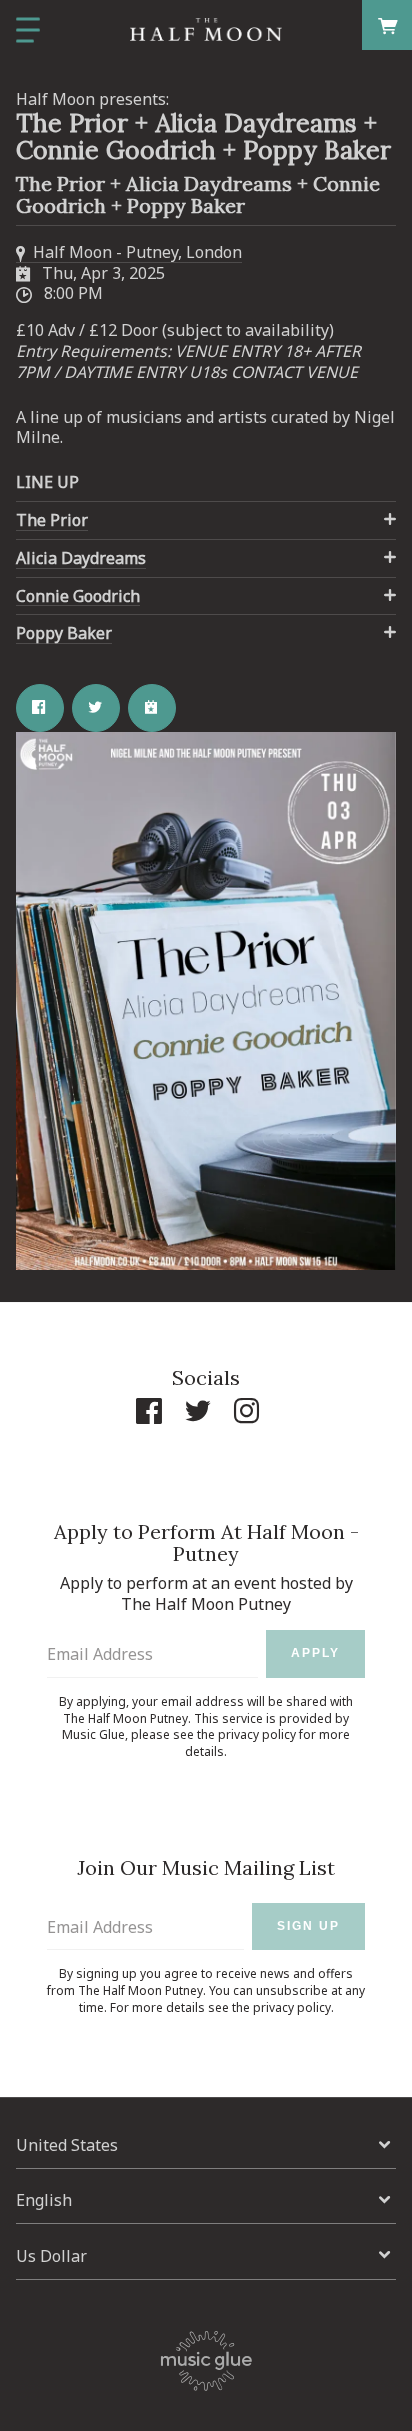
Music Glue (93, 1734)
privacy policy (257, 1734)
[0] (387, 24)
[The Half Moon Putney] (206, 30)
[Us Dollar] (206, 2255)
